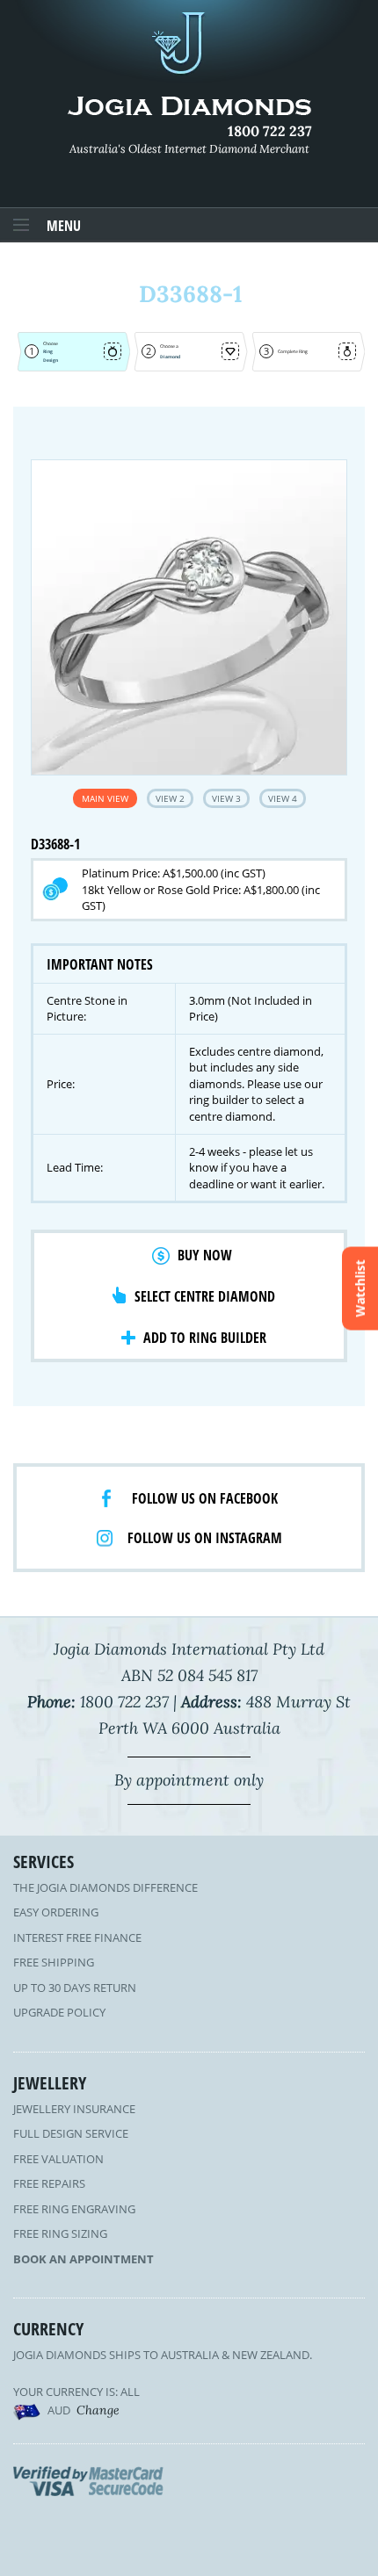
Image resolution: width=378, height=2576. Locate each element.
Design (51, 360)
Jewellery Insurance (74, 2109)
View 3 (226, 798)
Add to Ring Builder (205, 1338)
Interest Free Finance (77, 1937)
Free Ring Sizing (60, 2233)
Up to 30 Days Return (75, 1988)
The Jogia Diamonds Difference (105, 1887)
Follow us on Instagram (205, 1538)
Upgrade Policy (59, 2012)
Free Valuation (58, 2159)
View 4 (283, 798)
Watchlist (360, 1288)
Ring (48, 351)
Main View (105, 798)
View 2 (170, 798)
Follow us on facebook (205, 1498)
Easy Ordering (56, 1912)
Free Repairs (49, 2183)
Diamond (170, 357)
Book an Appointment (84, 2259)
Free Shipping (54, 1962)
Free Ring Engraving (74, 2209)
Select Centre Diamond (205, 1296)
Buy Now (205, 1255)
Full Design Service (71, 2133)
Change (98, 2410)
